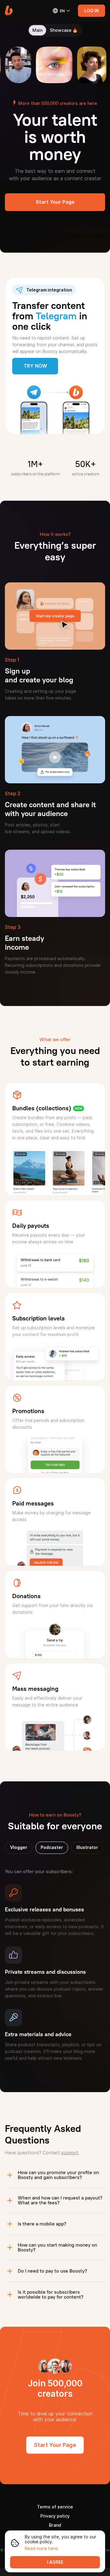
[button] (9, 11)
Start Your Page (55, 202)
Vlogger (19, 1847)
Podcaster (52, 1847)
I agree (55, 2562)
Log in (92, 11)
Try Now (35, 366)
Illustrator (87, 1847)
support (70, 2153)
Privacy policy (55, 2516)
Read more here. (42, 2548)
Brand (55, 2525)
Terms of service (55, 2507)
